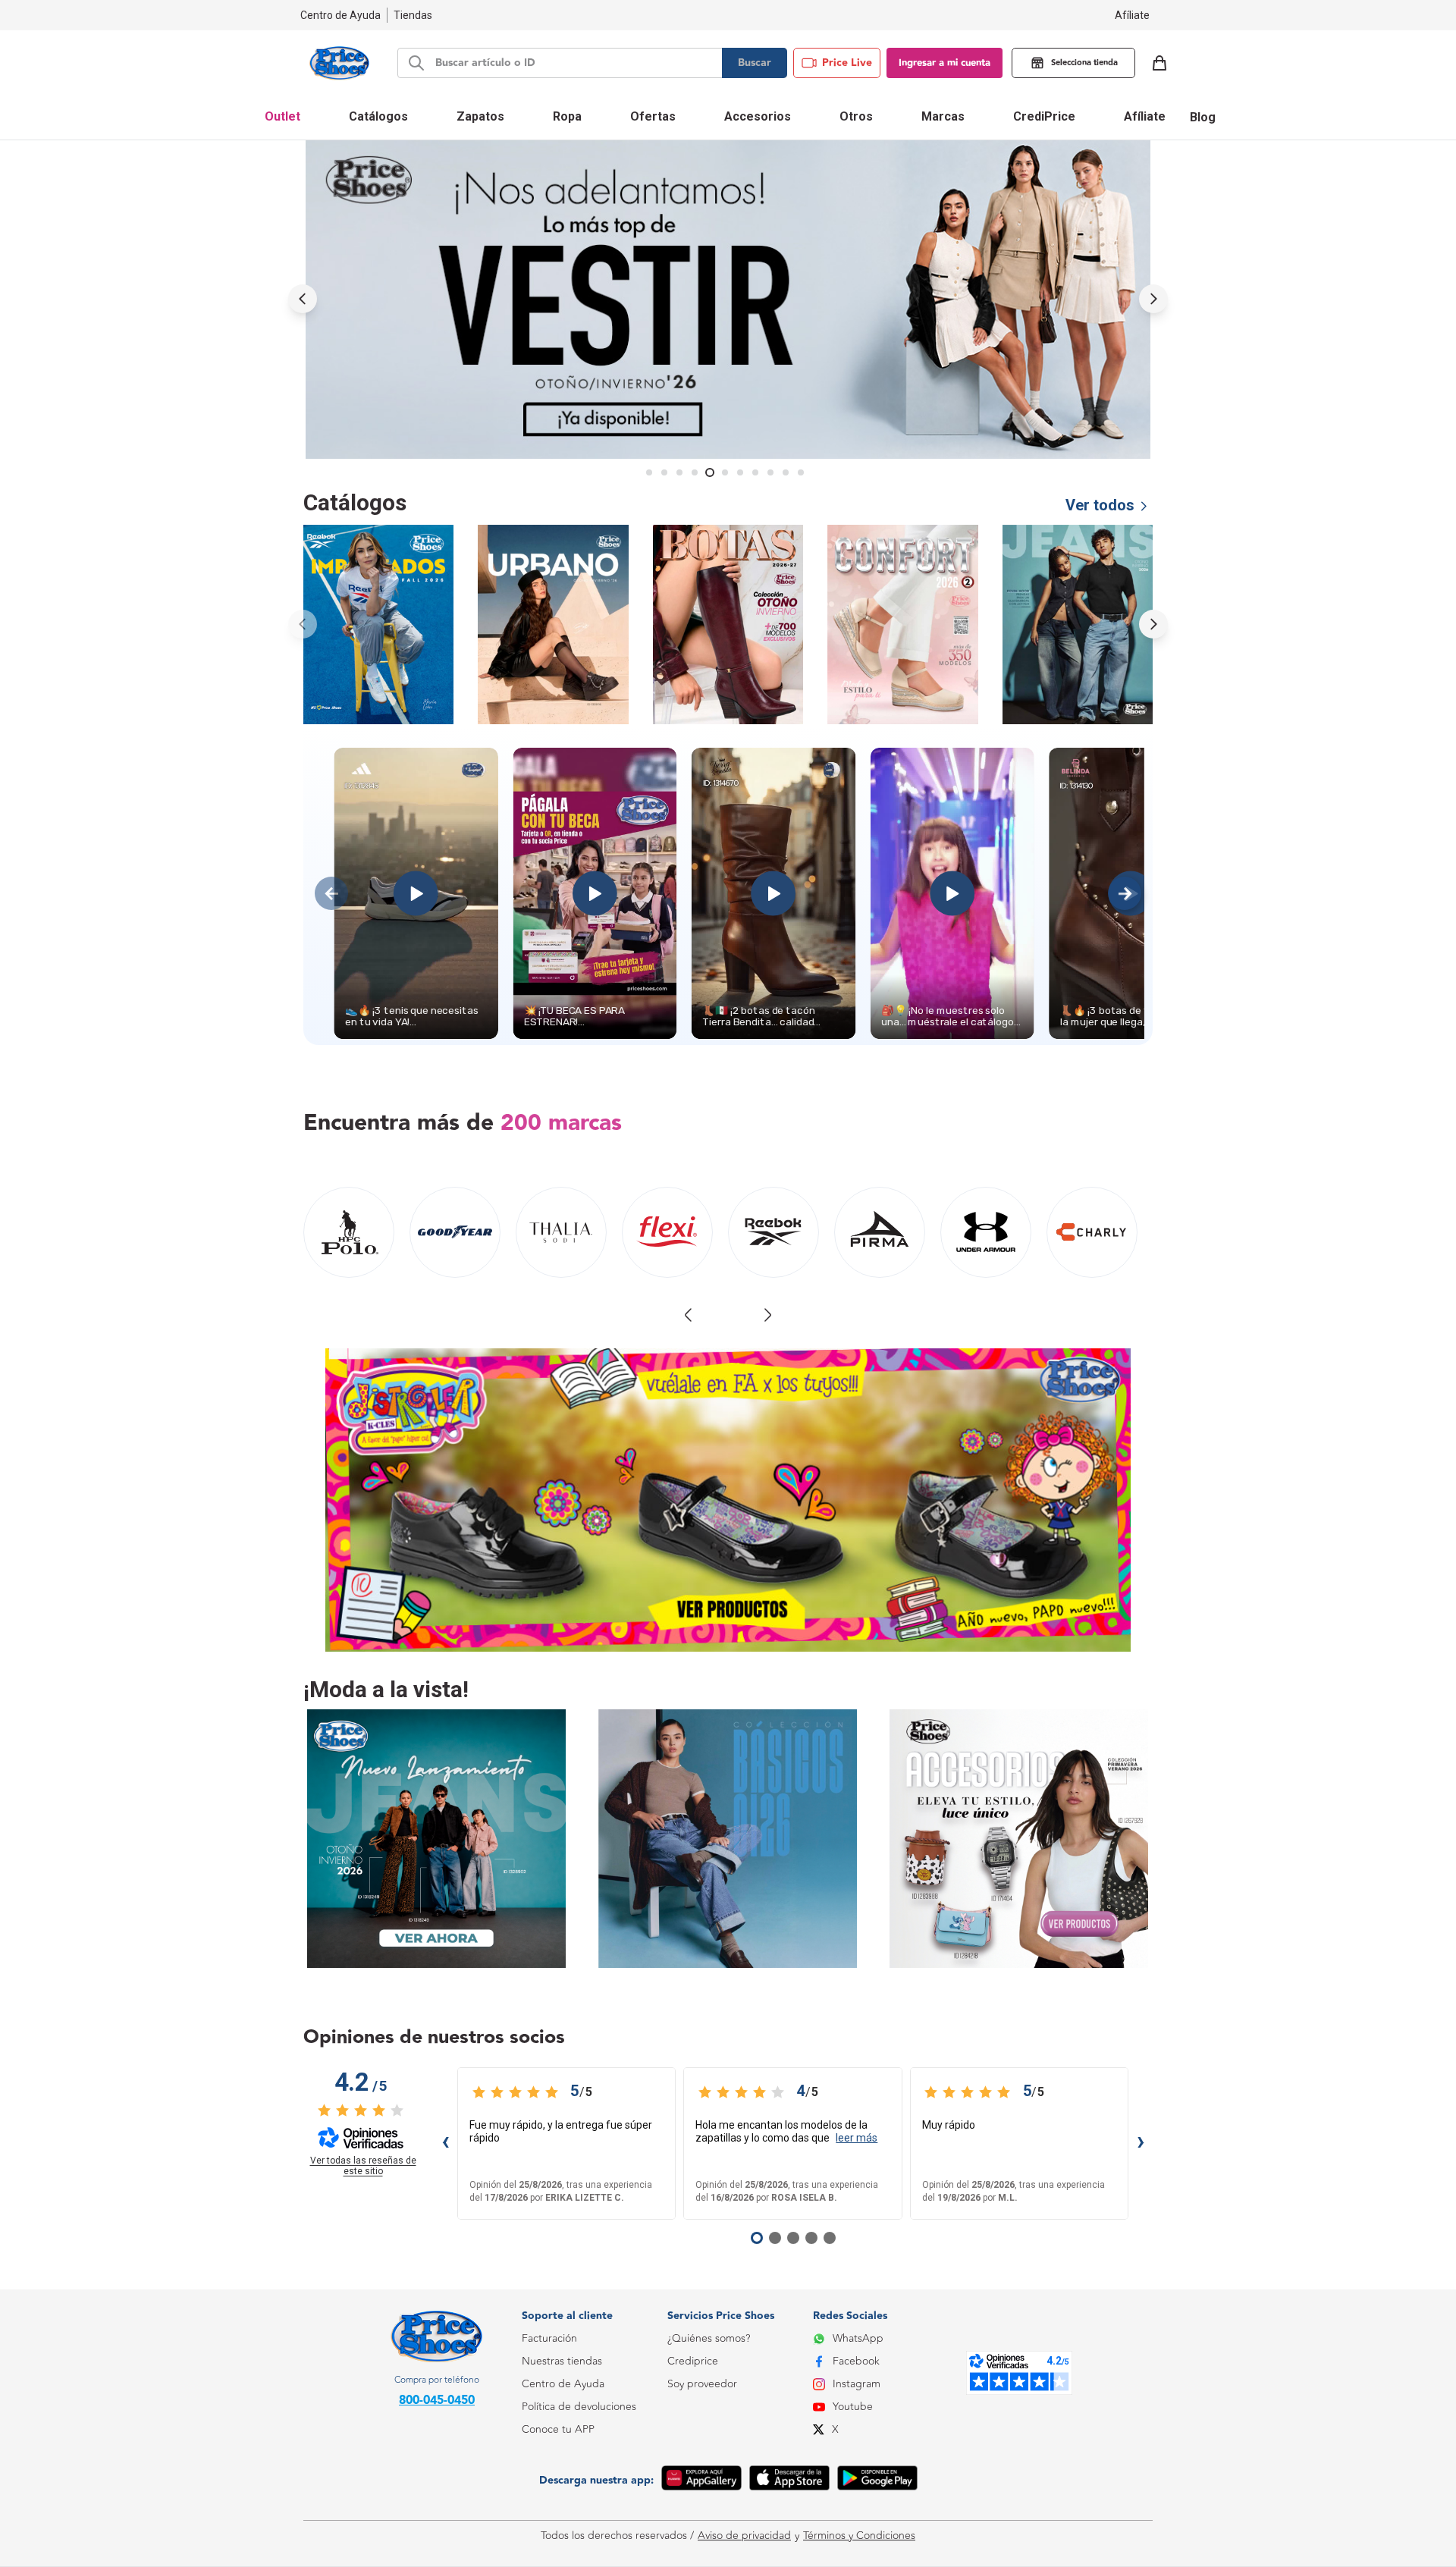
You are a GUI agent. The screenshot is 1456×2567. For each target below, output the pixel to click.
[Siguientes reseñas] (1141, 2144)
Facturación (549, 2338)
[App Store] (789, 2481)
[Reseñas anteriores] (445, 2144)
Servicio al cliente (563, 2498)
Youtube (853, 2407)
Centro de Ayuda (563, 2384)
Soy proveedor (702, 2384)
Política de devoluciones (579, 2407)
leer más (857, 2138)
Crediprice (693, 2361)
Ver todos (1100, 505)
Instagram (857, 2384)
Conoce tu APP (558, 2429)
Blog (1203, 117)
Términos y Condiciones (859, 2536)
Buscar (755, 63)
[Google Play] (877, 2481)
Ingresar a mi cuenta (945, 63)
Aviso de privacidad (744, 2536)
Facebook (856, 2361)
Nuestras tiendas (562, 2361)
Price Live (847, 63)
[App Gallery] (701, 2481)
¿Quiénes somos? (709, 2338)
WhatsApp (858, 2338)
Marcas (943, 116)
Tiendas (413, 15)
